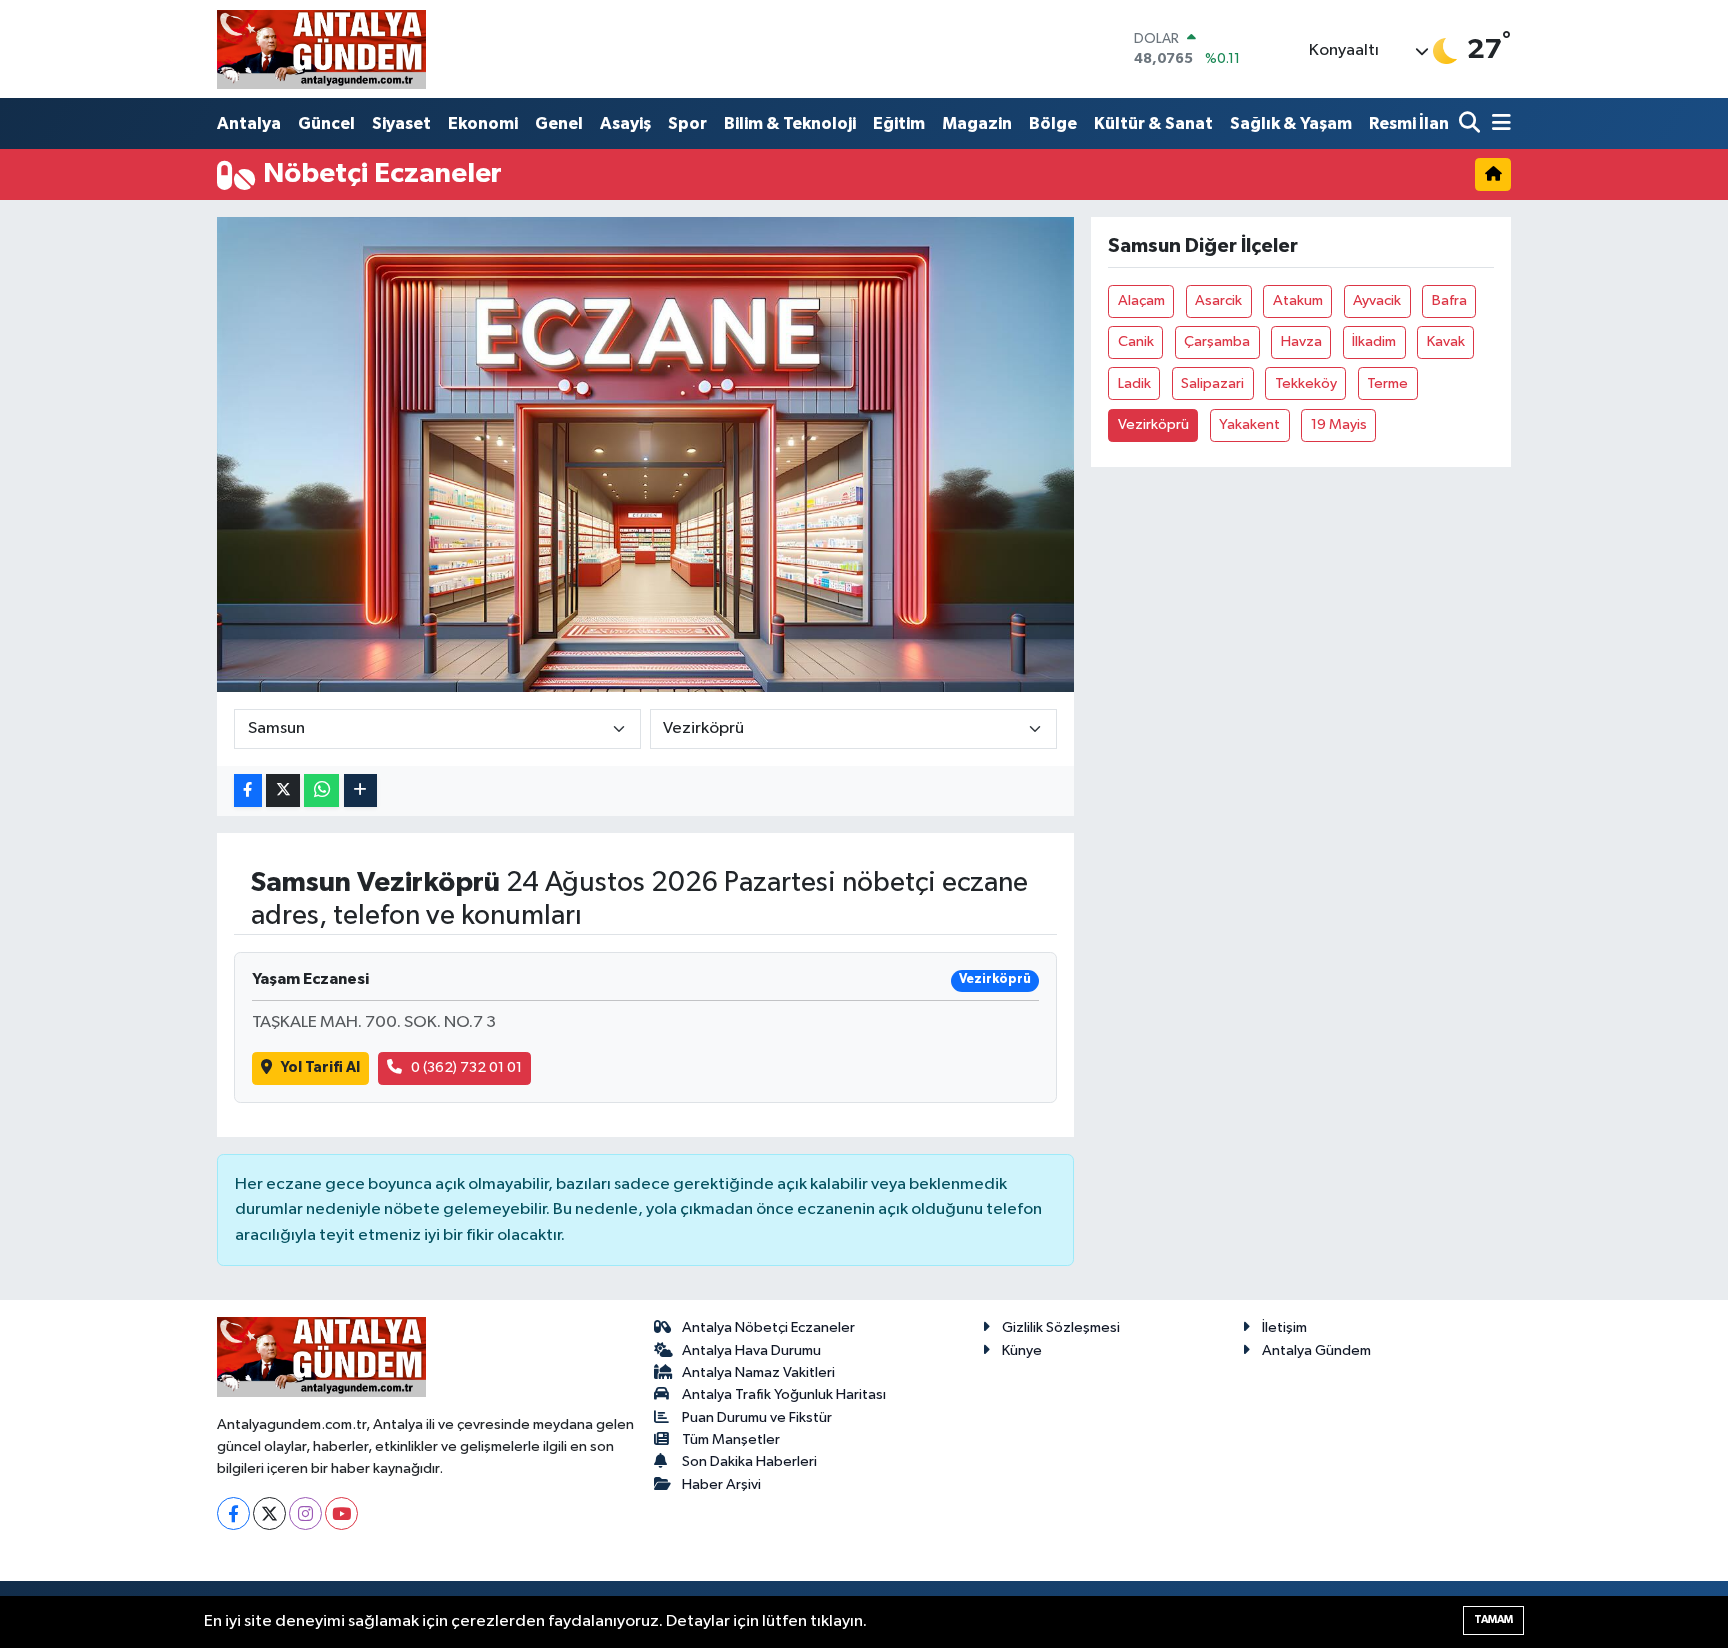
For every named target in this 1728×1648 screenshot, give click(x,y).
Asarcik (1218, 300)
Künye (1022, 1350)
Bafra (1449, 300)
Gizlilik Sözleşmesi (1061, 1327)
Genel (559, 123)
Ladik (1134, 383)
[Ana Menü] (1498, 124)
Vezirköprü (1153, 424)
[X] (269, 1513)
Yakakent (1249, 424)
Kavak (1446, 341)
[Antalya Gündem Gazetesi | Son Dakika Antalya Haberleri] (321, 49)
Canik (1136, 341)
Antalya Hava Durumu (751, 1350)
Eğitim (899, 123)
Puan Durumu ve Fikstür (757, 1417)
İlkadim (1374, 341)
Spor (687, 123)
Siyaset (401, 123)
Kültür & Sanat (1153, 123)
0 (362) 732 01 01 (466, 1067)
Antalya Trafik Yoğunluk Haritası (784, 1394)
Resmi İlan (1409, 123)
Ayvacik (1377, 300)
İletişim (1284, 1327)
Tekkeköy (1306, 383)
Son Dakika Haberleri (749, 1461)
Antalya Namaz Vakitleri (758, 1372)
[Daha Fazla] (360, 790)
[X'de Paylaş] (283, 790)
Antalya (249, 123)
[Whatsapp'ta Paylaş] (321, 790)
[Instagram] (305, 1513)
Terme (1387, 383)
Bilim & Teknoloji (790, 123)
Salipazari (1212, 383)
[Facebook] (233, 1513)
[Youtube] (341, 1513)
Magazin (977, 123)
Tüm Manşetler (731, 1439)
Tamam (1493, 1619)
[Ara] (1471, 124)
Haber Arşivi (721, 1484)
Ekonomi (483, 123)
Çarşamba (1217, 341)
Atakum (1298, 300)
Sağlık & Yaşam (1291, 123)
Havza (1301, 341)
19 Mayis (1339, 424)
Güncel (326, 123)
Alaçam (1141, 300)
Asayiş (625, 123)
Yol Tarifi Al (320, 1067)
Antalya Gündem (1316, 1350)
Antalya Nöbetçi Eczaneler (768, 1327)
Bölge (1053, 123)
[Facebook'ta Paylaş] (248, 790)
